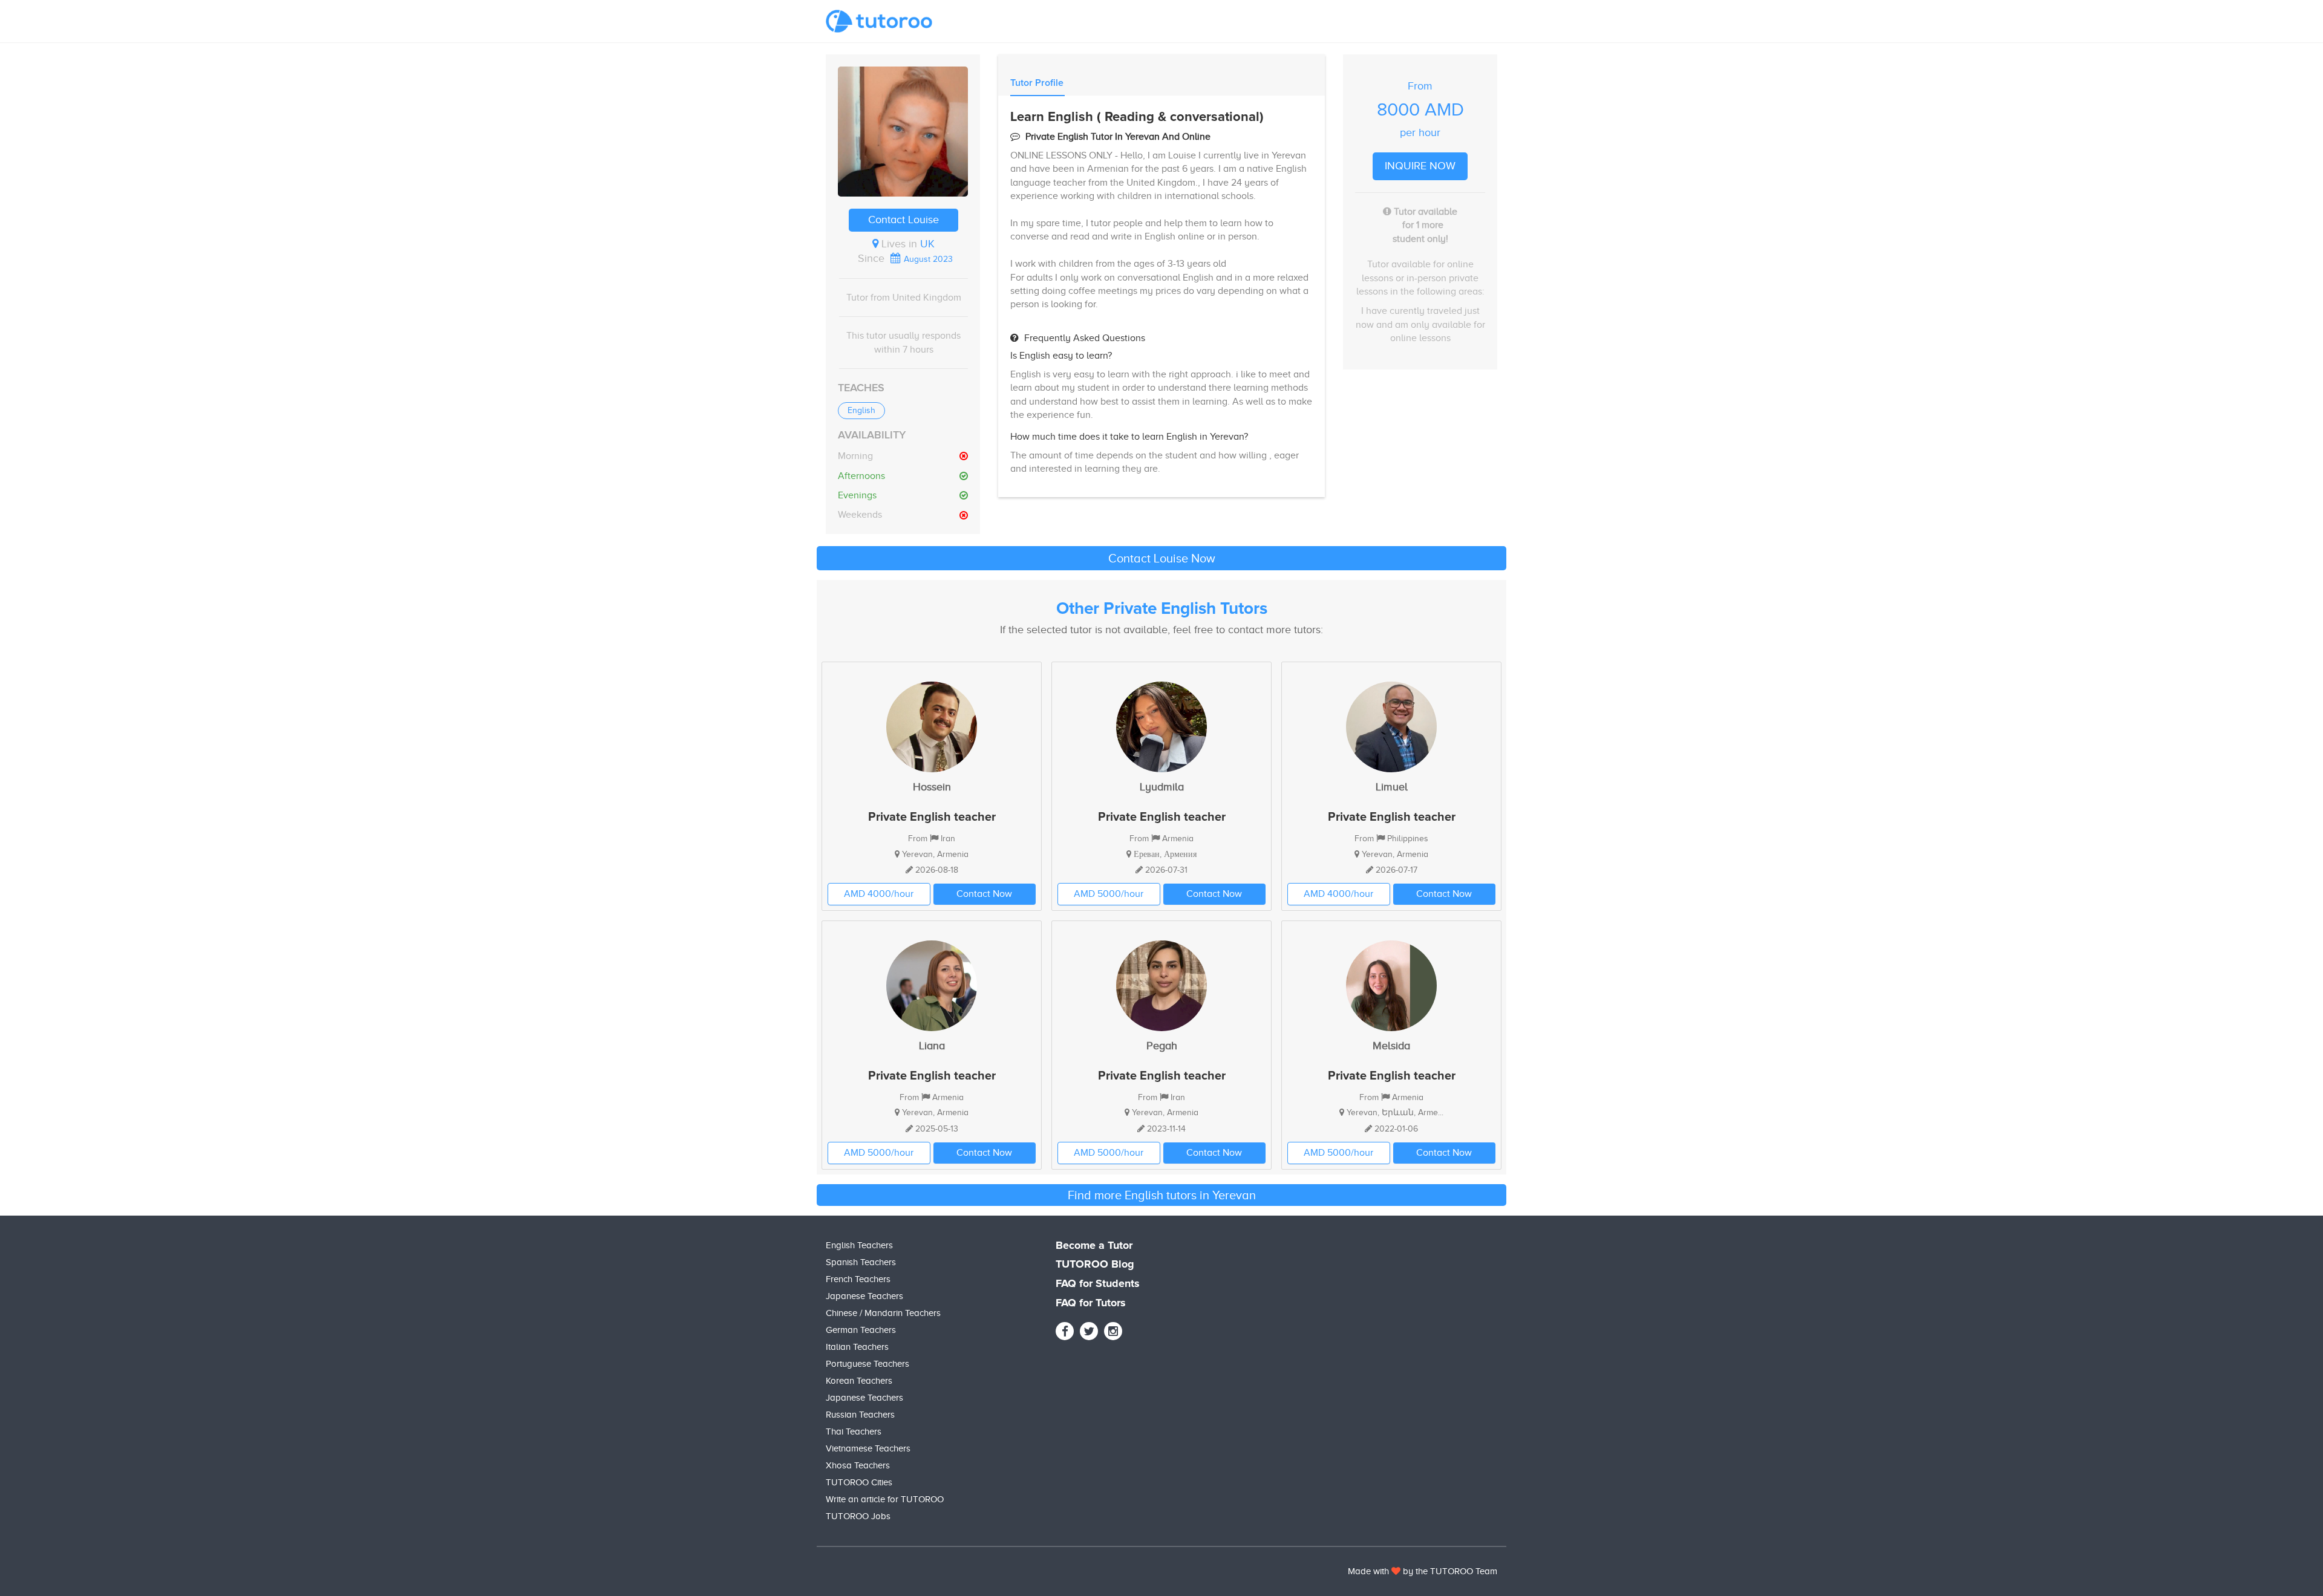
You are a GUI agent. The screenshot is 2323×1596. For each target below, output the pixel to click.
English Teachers (859, 1245)
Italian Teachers (857, 1347)
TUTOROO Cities (859, 1482)
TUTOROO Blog (1095, 1265)
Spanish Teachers (861, 1262)
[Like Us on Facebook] (1065, 1331)
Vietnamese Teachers (868, 1448)
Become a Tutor (1094, 1246)
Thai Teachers (854, 1432)
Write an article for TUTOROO (885, 1499)
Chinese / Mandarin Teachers (883, 1313)
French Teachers (858, 1279)
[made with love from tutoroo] (1396, 1571)
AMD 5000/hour (1109, 894)
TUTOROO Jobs (858, 1516)
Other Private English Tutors (1162, 609)
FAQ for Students (1098, 1284)
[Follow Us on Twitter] (1089, 1331)
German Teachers (861, 1330)
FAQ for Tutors (1091, 1303)
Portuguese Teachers (867, 1364)
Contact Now (984, 894)
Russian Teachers (860, 1415)
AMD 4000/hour (879, 894)
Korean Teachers (859, 1381)
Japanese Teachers (864, 1296)
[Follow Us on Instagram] (1113, 1331)
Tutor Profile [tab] (1037, 83)
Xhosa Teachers (858, 1465)
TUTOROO (1452, 1571)
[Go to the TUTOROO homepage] (879, 21)
